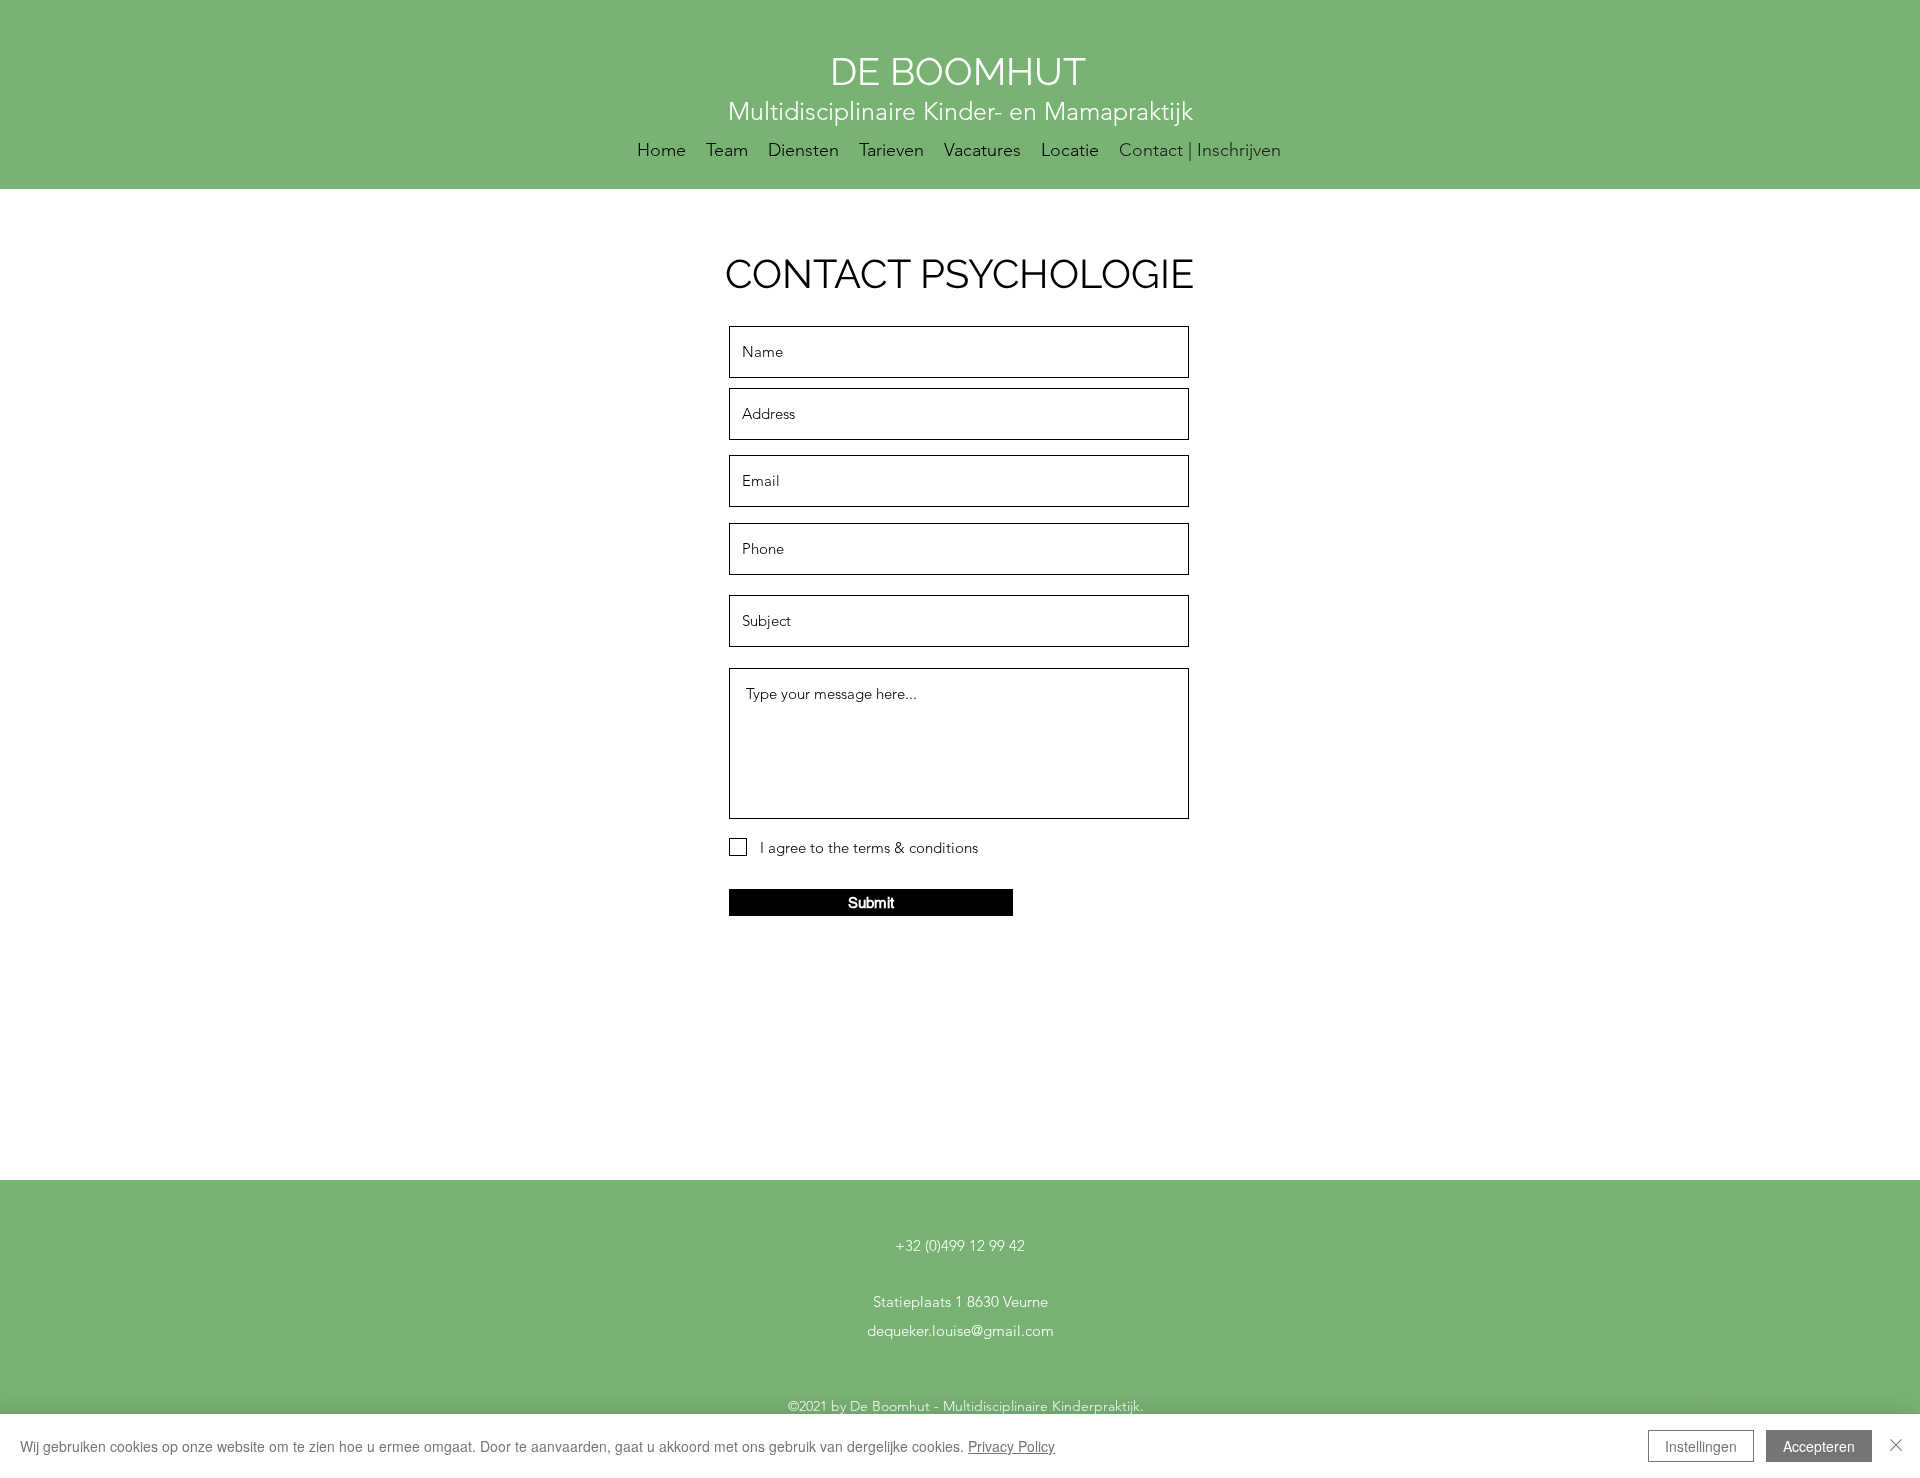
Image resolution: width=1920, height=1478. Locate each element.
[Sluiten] (1896, 1446)
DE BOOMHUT (963, 71)
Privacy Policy (1011, 1446)
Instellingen (1701, 1446)
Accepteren (1819, 1446)
